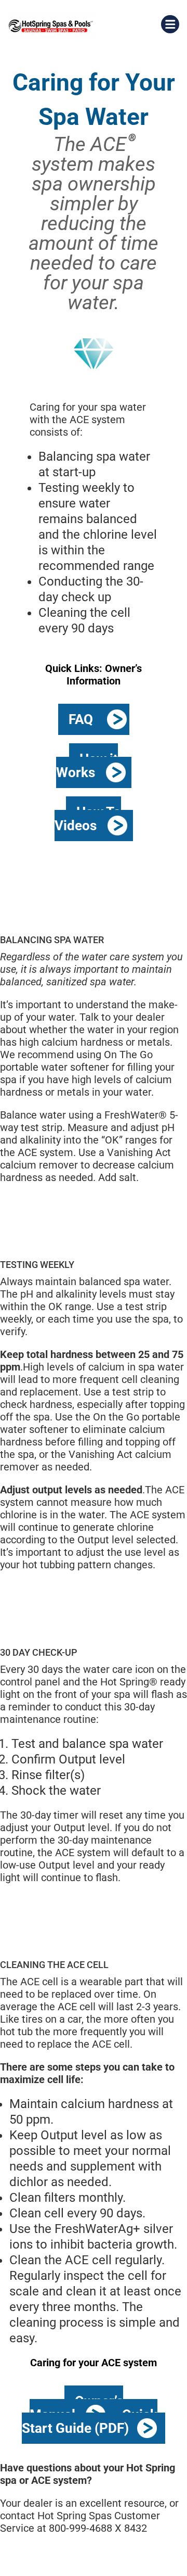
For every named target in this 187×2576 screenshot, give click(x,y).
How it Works (87, 766)
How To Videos (88, 819)
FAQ (81, 719)
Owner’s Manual (76, 2408)
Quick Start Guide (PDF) (90, 2421)
